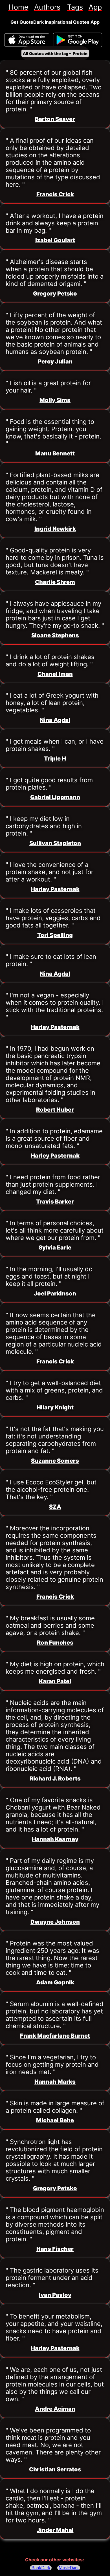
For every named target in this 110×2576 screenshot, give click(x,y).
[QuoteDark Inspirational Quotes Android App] (78, 40)
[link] (18, 7)
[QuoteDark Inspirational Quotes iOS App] (27, 40)
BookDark (41, 2568)
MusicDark (69, 2568)
